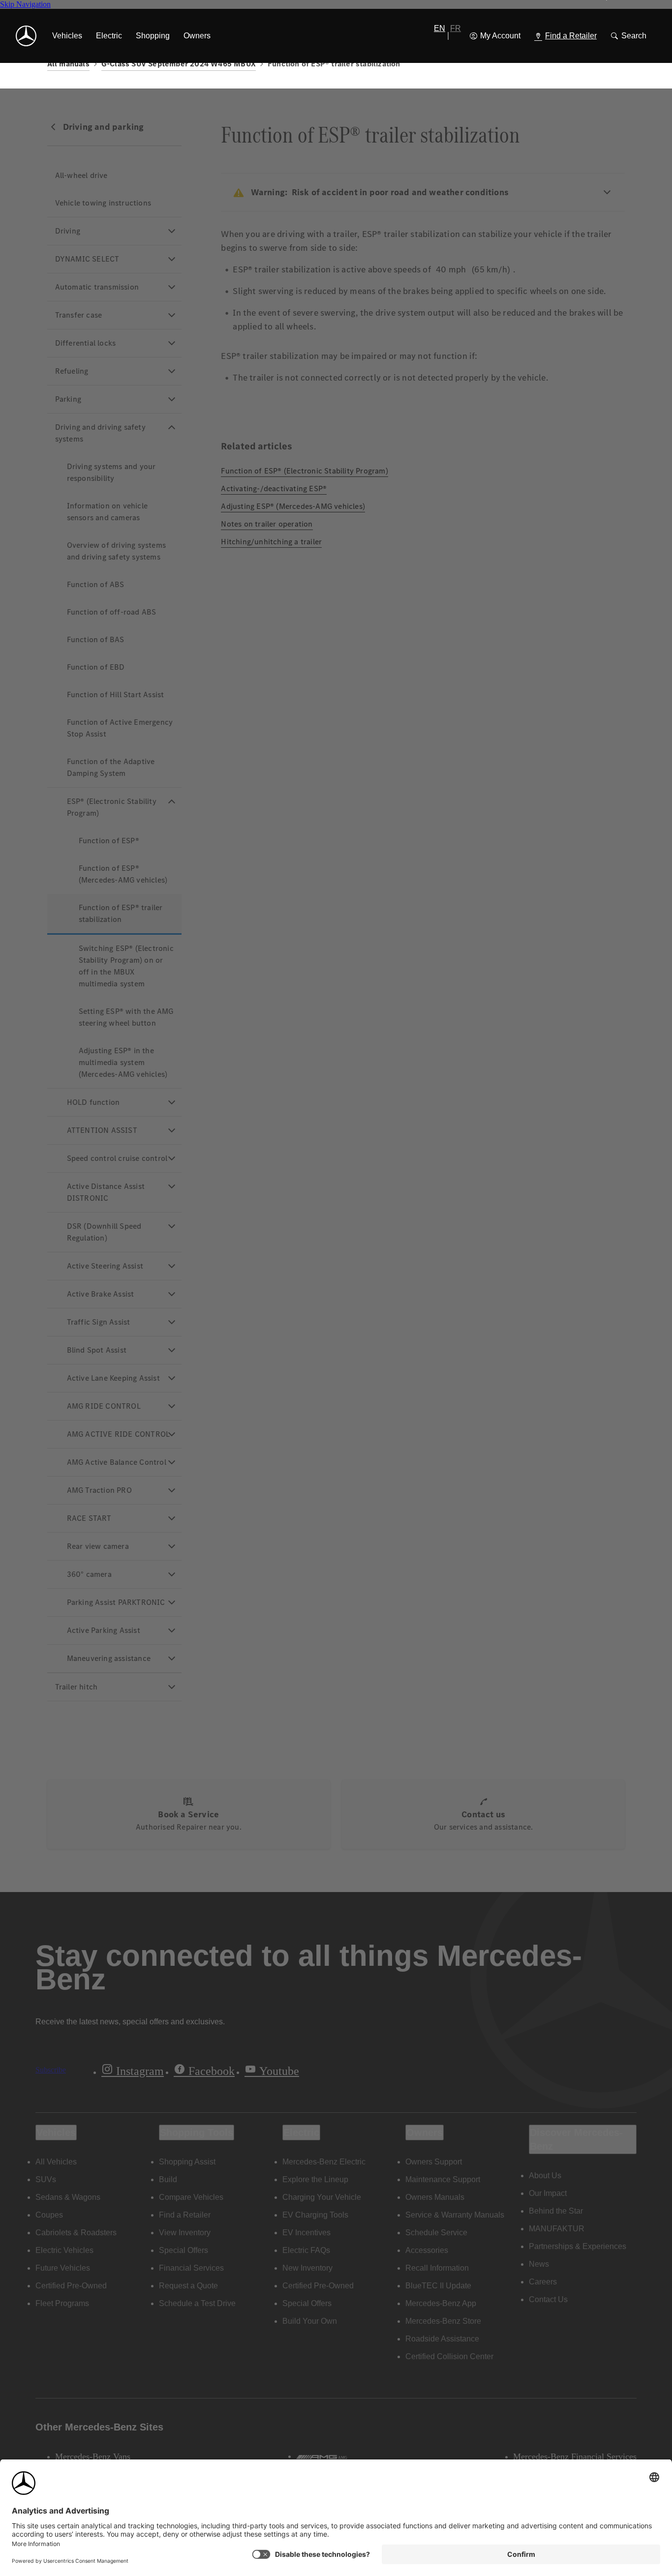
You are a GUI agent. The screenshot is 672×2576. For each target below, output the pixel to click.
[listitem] (67, 36)
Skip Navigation (25, 4)
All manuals (68, 64)
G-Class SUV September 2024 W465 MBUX (179, 64)
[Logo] (26, 36)
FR (456, 28)
